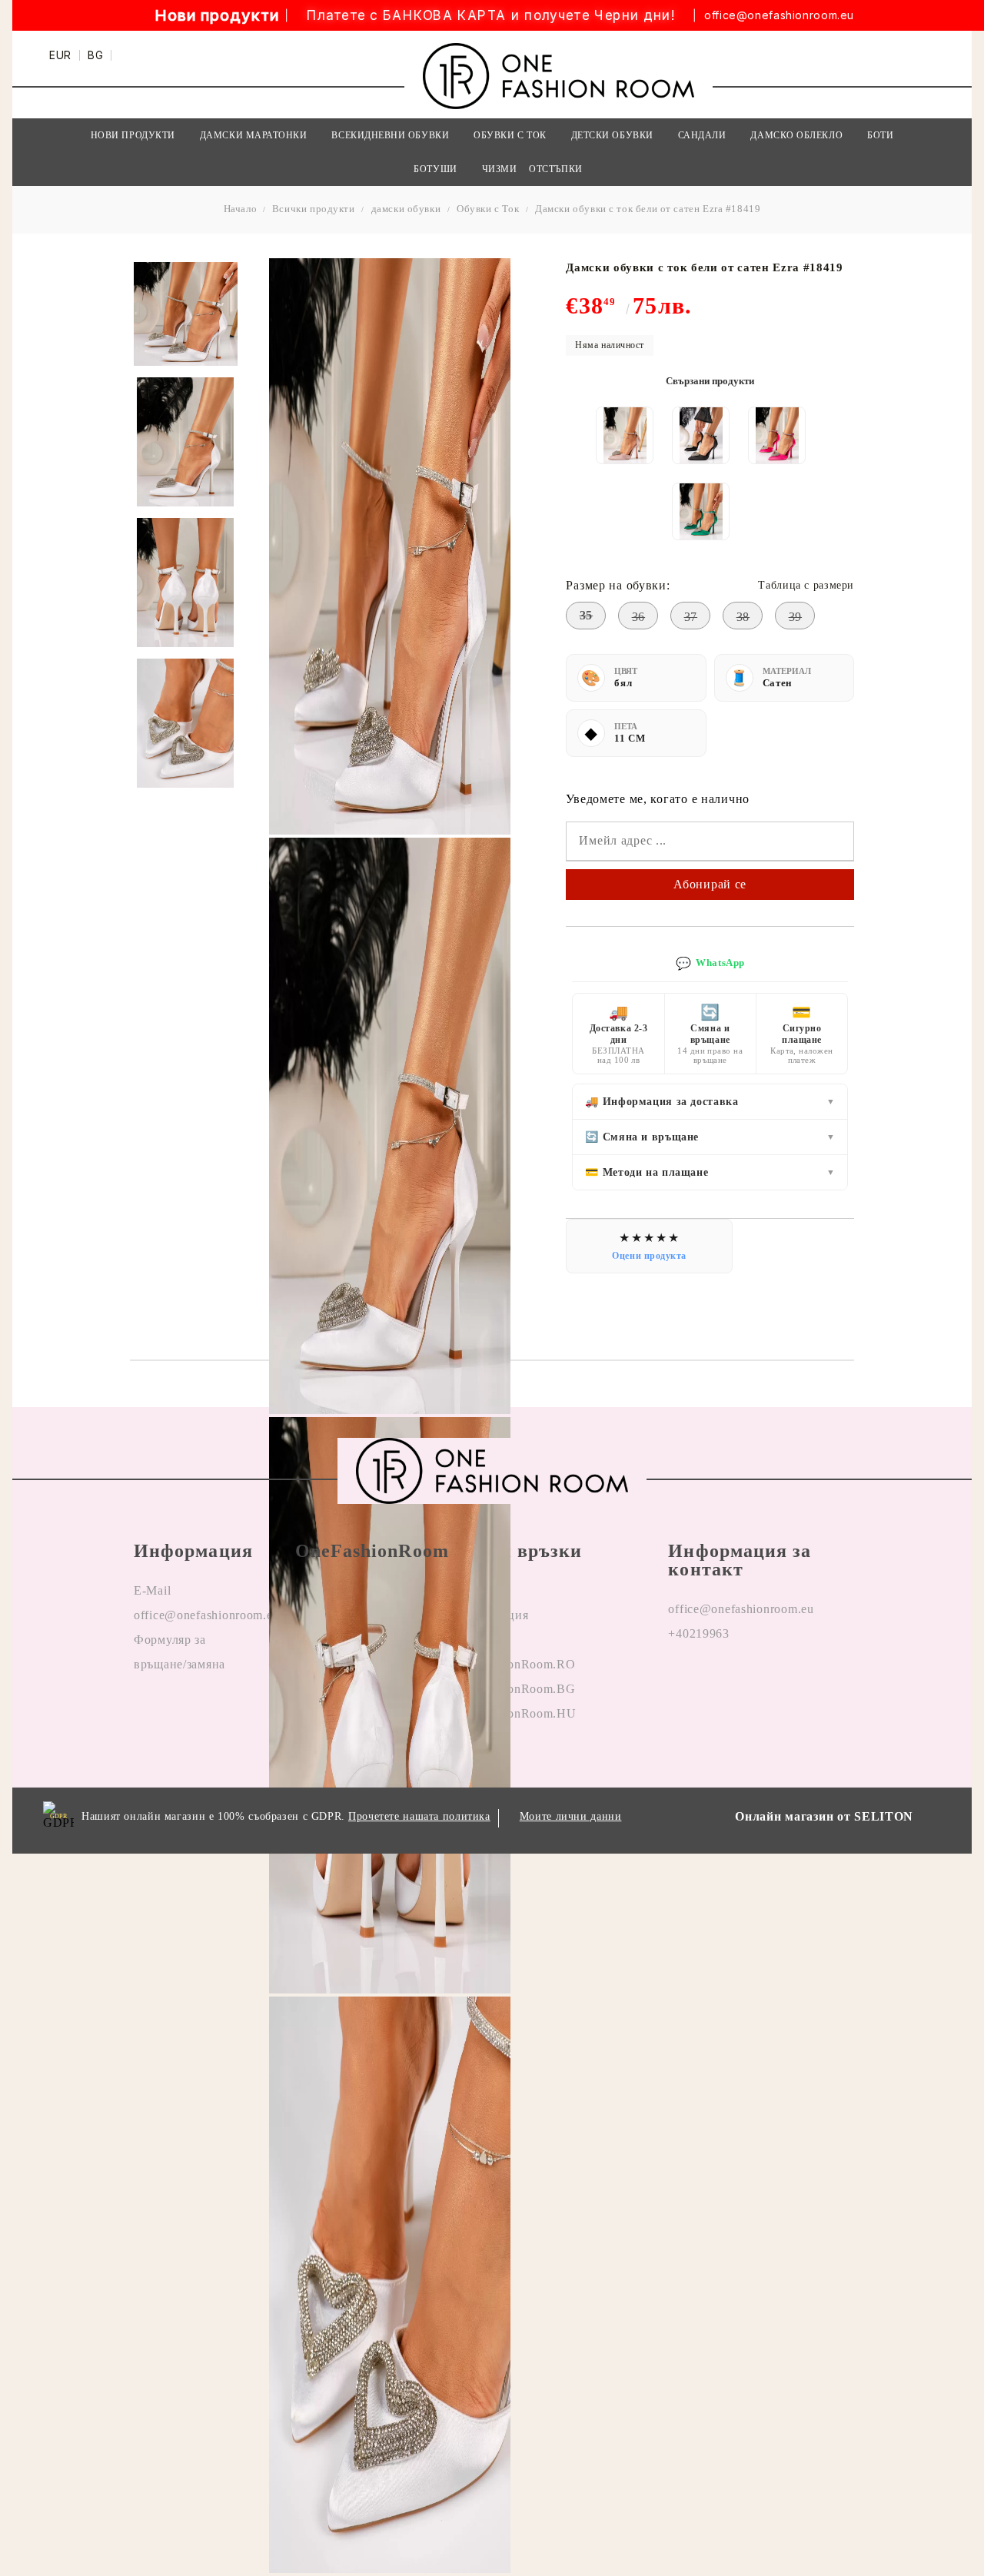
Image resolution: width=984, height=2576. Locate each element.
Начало (241, 209)
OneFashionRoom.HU (516, 1713)
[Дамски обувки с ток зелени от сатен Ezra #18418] (701, 511)
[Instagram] (716, 1683)
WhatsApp (710, 963)
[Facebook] (680, 1683)
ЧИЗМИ (500, 169)
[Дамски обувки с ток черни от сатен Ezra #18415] (701, 435)
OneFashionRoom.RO (515, 1664)
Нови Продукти (133, 135)
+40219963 (698, 1633)
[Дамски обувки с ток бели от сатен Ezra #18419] (186, 314)
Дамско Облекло (796, 135)
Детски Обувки (612, 135)
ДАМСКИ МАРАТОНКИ (254, 135)
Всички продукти (314, 209)
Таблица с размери (806, 585)
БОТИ (880, 135)
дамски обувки (406, 209)
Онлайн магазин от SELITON (824, 1816)
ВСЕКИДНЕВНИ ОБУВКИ (390, 135)
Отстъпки (555, 169)
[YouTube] (752, 1683)
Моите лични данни (571, 1816)
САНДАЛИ (702, 135)
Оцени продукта (649, 1256)
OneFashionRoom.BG (515, 1689)
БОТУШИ (435, 169)
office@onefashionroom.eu (779, 15)
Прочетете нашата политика (419, 1816)
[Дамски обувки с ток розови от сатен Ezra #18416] (777, 435)
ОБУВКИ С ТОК (510, 135)
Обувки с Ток (488, 209)
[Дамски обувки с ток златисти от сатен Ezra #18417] (625, 435)
